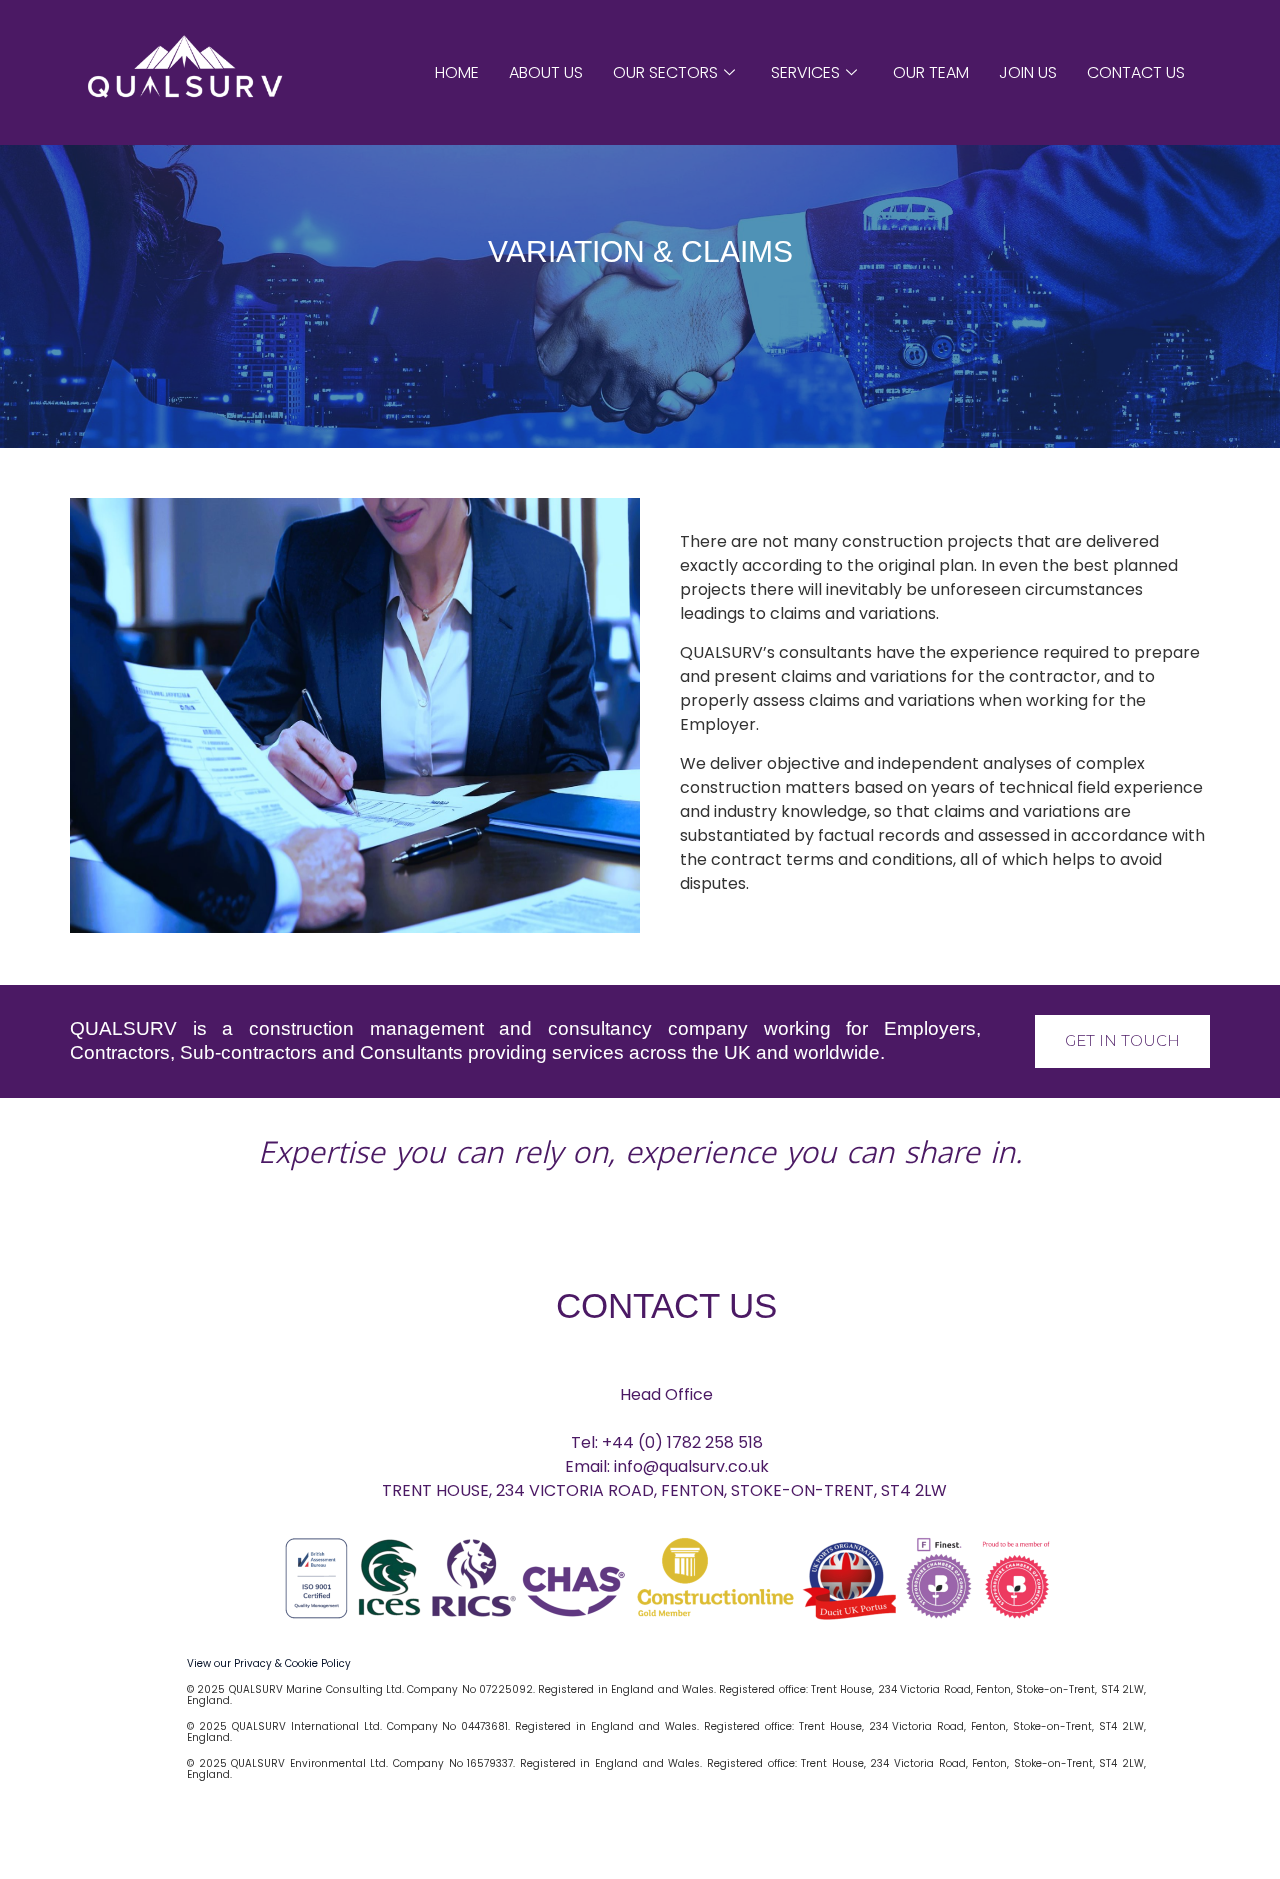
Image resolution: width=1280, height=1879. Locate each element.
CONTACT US (666, 1305)
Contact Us (1136, 72)
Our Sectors (665, 72)
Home (457, 72)
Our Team (931, 72)
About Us (546, 72)
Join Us (1028, 72)
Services (805, 72)
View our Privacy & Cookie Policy (269, 1663)
